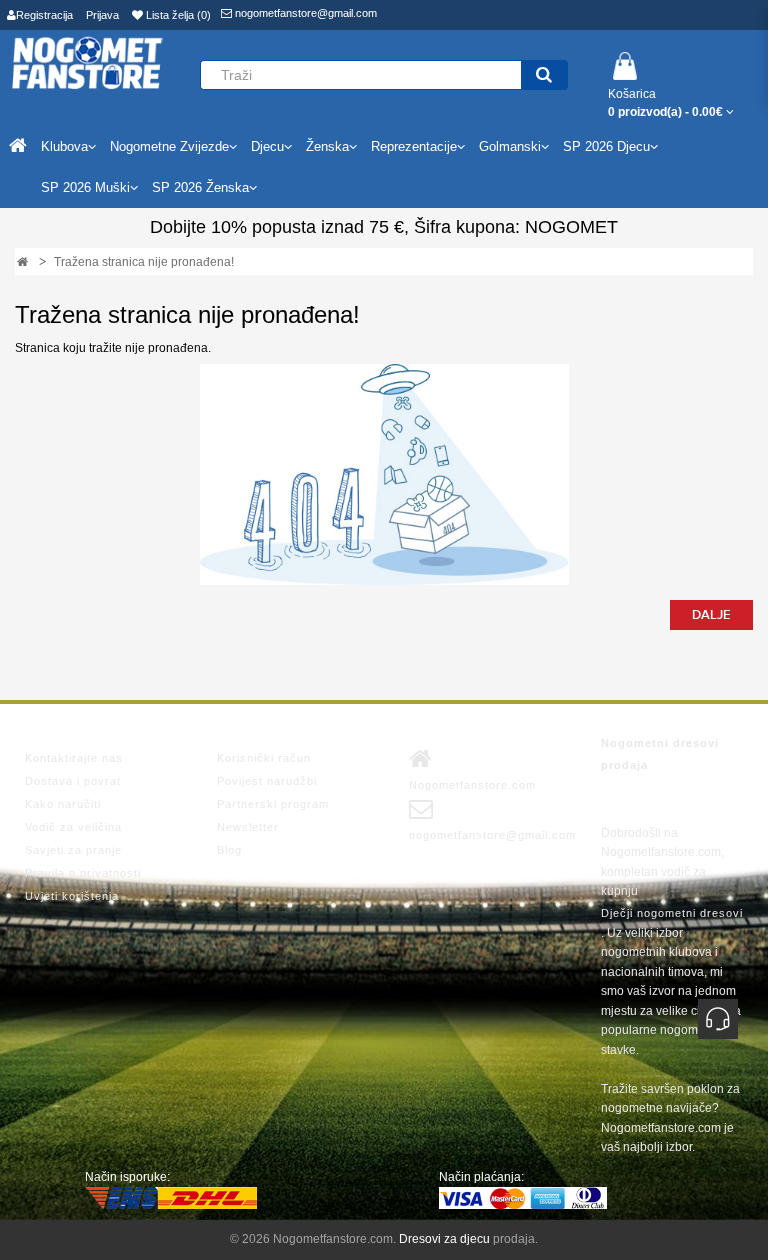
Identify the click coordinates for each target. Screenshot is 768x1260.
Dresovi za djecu (444, 1239)
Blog (229, 850)
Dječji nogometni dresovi (672, 913)
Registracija (44, 15)
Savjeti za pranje (73, 850)
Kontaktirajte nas (74, 758)
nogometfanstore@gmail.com (304, 13)
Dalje (711, 615)
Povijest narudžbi (267, 781)
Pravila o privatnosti (83, 873)
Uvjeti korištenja (72, 896)
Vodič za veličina (73, 827)
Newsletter (248, 827)
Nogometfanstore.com (472, 785)
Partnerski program (273, 804)
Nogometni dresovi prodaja (660, 754)
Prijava (102, 15)
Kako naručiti (63, 804)
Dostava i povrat (73, 781)
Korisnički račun (264, 758)
